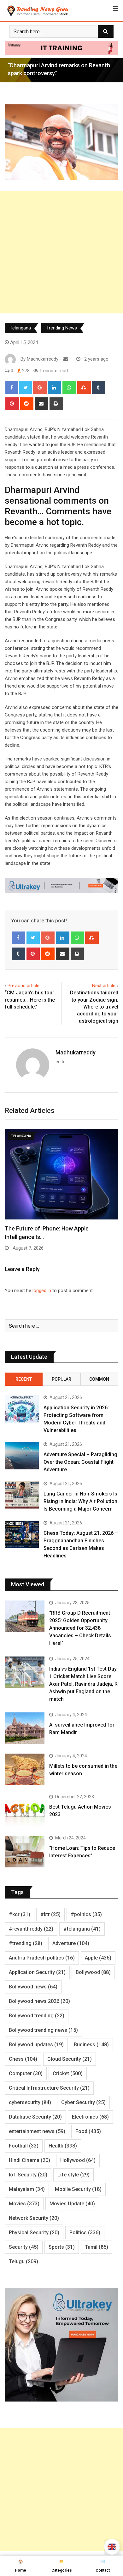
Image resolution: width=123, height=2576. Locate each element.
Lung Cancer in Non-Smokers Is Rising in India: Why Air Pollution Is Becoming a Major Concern (80, 1501)
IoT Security (28, 2175)
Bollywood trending (37, 2016)
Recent (24, 1379)
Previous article (23, 986)
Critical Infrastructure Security (49, 2088)
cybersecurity (30, 2102)
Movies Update (72, 2204)
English (112, 2547)
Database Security (35, 2117)
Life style (73, 2175)
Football (24, 2146)
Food (88, 2131)
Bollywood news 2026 (39, 2001)
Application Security (37, 1972)
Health (63, 2146)
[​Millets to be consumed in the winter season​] (25, 1769)
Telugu (23, 2261)
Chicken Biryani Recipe (34, 1228)
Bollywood (93, 1972)
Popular (61, 1379)
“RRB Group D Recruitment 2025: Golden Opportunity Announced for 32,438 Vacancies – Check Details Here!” (80, 1628)
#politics (86, 1914)
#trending (26, 1943)
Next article (104, 986)
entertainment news (37, 2131)
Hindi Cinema (29, 2160)
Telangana (20, 328)
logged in (42, 1291)
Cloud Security (70, 2059)
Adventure (71, 1943)
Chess (23, 2059)
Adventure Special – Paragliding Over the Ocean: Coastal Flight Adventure (80, 1462)
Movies (24, 2204)
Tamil (97, 2247)
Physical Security (34, 2233)
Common (99, 1379)
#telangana (82, 1929)
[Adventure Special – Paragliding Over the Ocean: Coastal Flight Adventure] (22, 1456)
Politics (85, 2233)
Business (91, 2045)
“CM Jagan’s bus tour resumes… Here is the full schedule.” (30, 1000)
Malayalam (27, 2189)
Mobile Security (78, 2189)
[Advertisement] (61, 252)
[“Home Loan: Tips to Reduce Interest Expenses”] (25, 1852)
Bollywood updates (36, 2045)
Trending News (62, 328)
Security (24, 2247)
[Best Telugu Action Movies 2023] (25, 1810)
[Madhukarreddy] (66, 359)
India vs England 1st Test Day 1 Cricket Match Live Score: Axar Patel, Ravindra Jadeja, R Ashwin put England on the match (83, 1684)
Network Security (34, 2218)
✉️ (103, 2566)
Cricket (68, 2073)
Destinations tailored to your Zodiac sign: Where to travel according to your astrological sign (94, 1007)
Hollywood (78, 2160)
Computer (26, 2073)
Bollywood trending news (43, 2030)
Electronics (90, 2117)
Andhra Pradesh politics (42, 1958)
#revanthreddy (31, 1929)
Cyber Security (83, 2102)
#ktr (50, 1914)
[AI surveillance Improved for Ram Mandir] (25, 1728)
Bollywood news (33, 1987)
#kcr (20, 1914)
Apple (98, 1958)
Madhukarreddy (76, 1052)
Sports (62, 2247)
